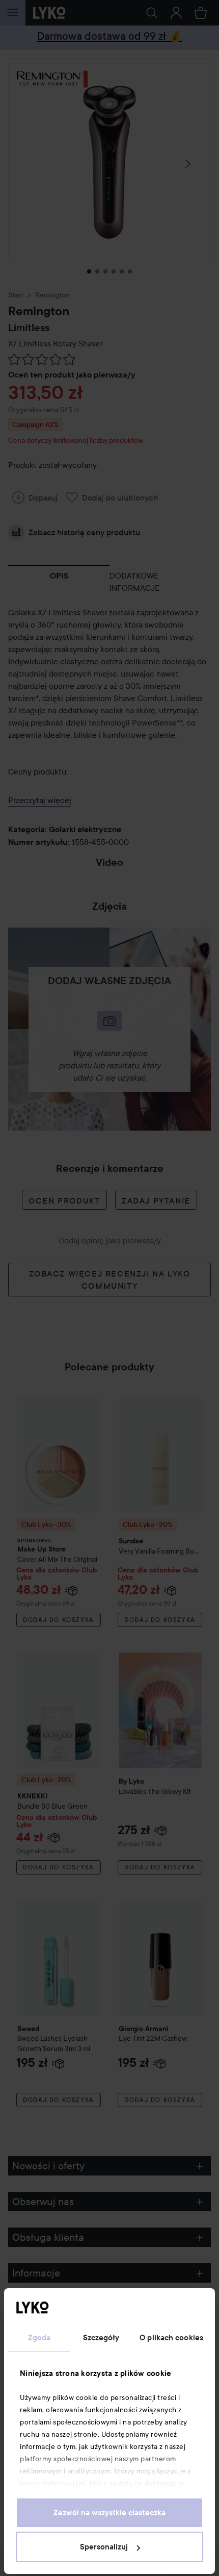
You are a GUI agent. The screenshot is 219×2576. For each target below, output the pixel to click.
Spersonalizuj (104, 2547)
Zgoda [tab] (39, 2338)
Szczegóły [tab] (101, 2338)
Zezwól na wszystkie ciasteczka (109, 2513)
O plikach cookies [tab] (171, 2338)
